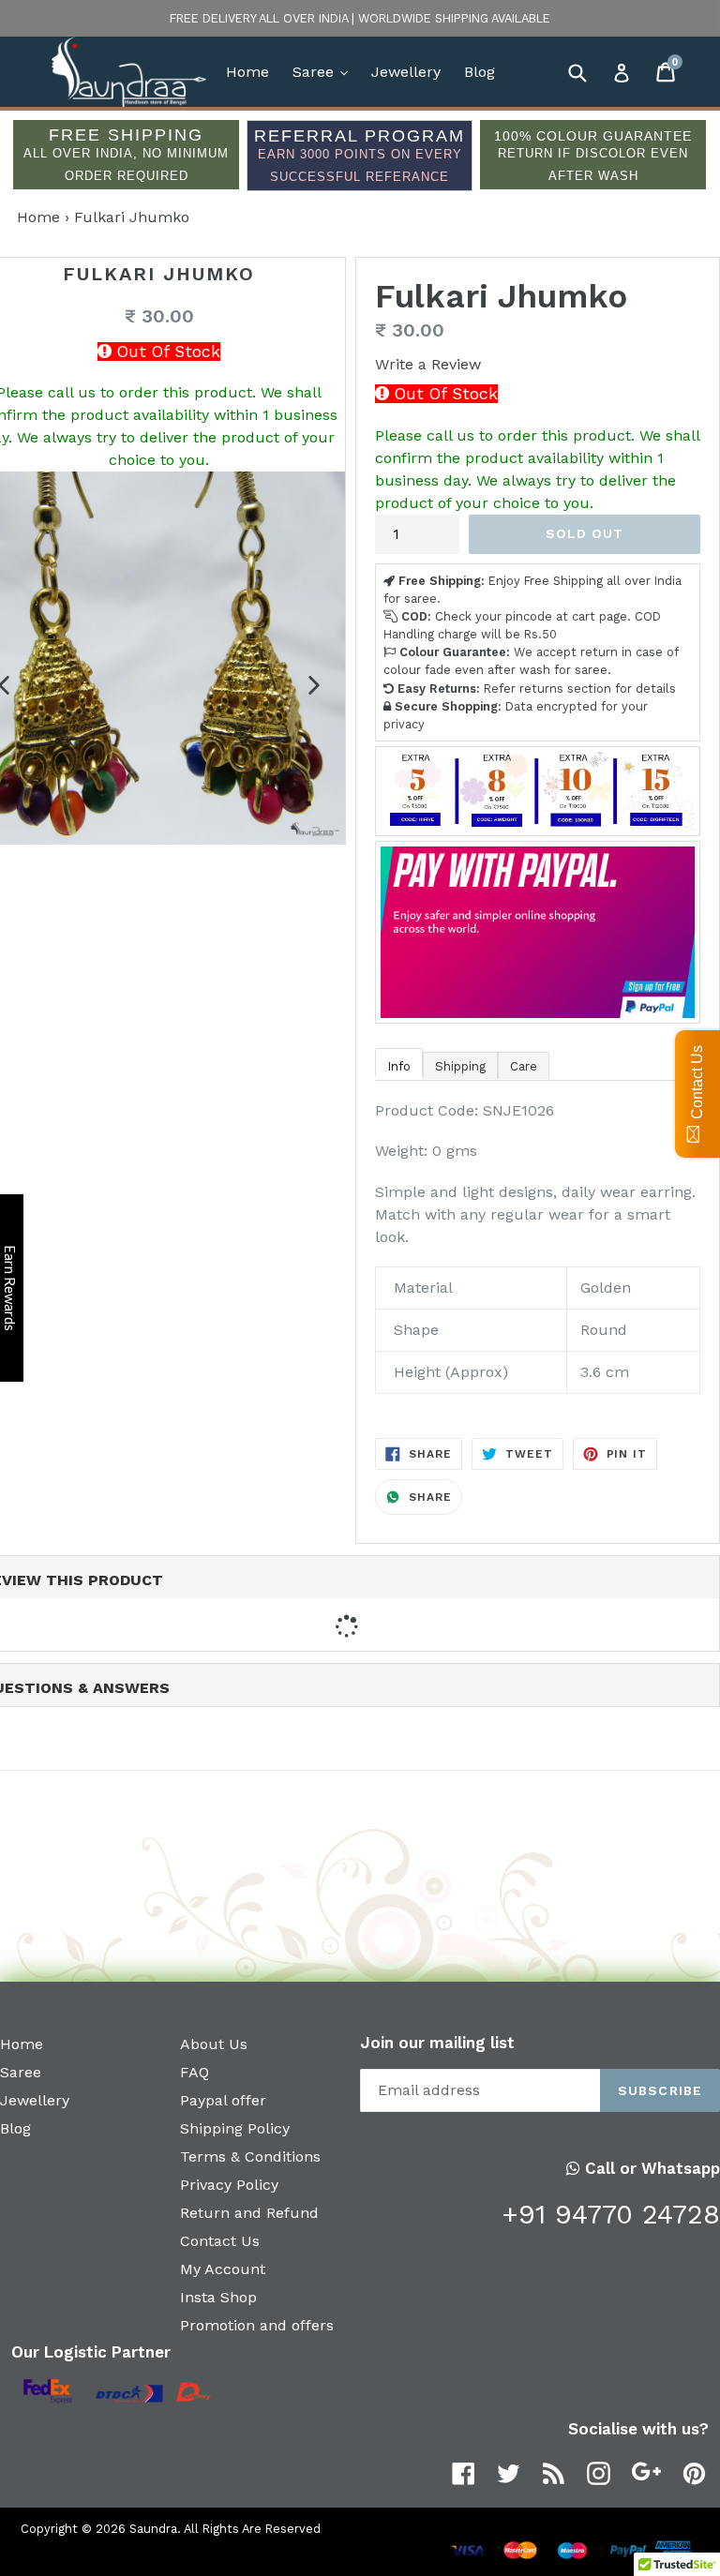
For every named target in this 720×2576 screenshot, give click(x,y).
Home (247, 72)
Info (399, 1066)
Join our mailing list (437, 2043)
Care (524, 1066)
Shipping (460, 1066)
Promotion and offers (257, 2325)
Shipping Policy (235, 2128)
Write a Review (428, 364)
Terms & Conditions (250, 2157)
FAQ (195, 2072)
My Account (223, 2269)
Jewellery (406, 72)
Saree (325, 71)
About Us (214, 2044)
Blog (480, 72)
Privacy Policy (229, 2185)
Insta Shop (218, 2297)
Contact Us (220, 2241)
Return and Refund (249, 2213)
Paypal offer (223, 2100)
